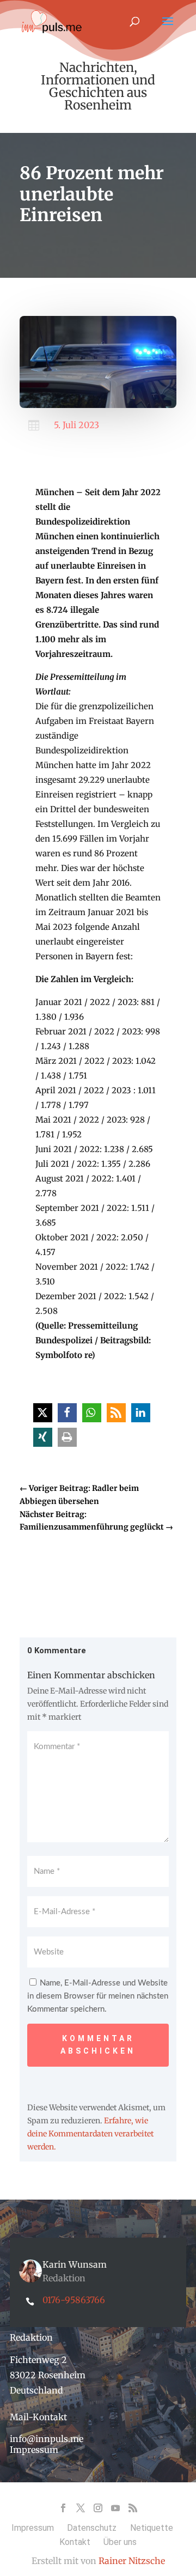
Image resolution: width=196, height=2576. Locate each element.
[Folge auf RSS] (133, 2508)
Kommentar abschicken (98, 2045)
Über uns (120, 2542)
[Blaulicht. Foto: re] (98, 405)
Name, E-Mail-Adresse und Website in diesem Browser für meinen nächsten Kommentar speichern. (98, 1996)
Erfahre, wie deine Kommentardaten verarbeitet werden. (90, 2134)
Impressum (34, 2450)
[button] (43, 1413)
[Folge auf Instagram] (98, 2508)
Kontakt (75, 2542)
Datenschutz (92, 2528)
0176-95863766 (74, 2300)
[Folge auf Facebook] (63, 2508)
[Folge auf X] (81, 2508)
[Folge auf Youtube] (115, 2508)
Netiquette (152, 2528)
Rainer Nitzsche (132, 2561)
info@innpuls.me (47, 2439)
